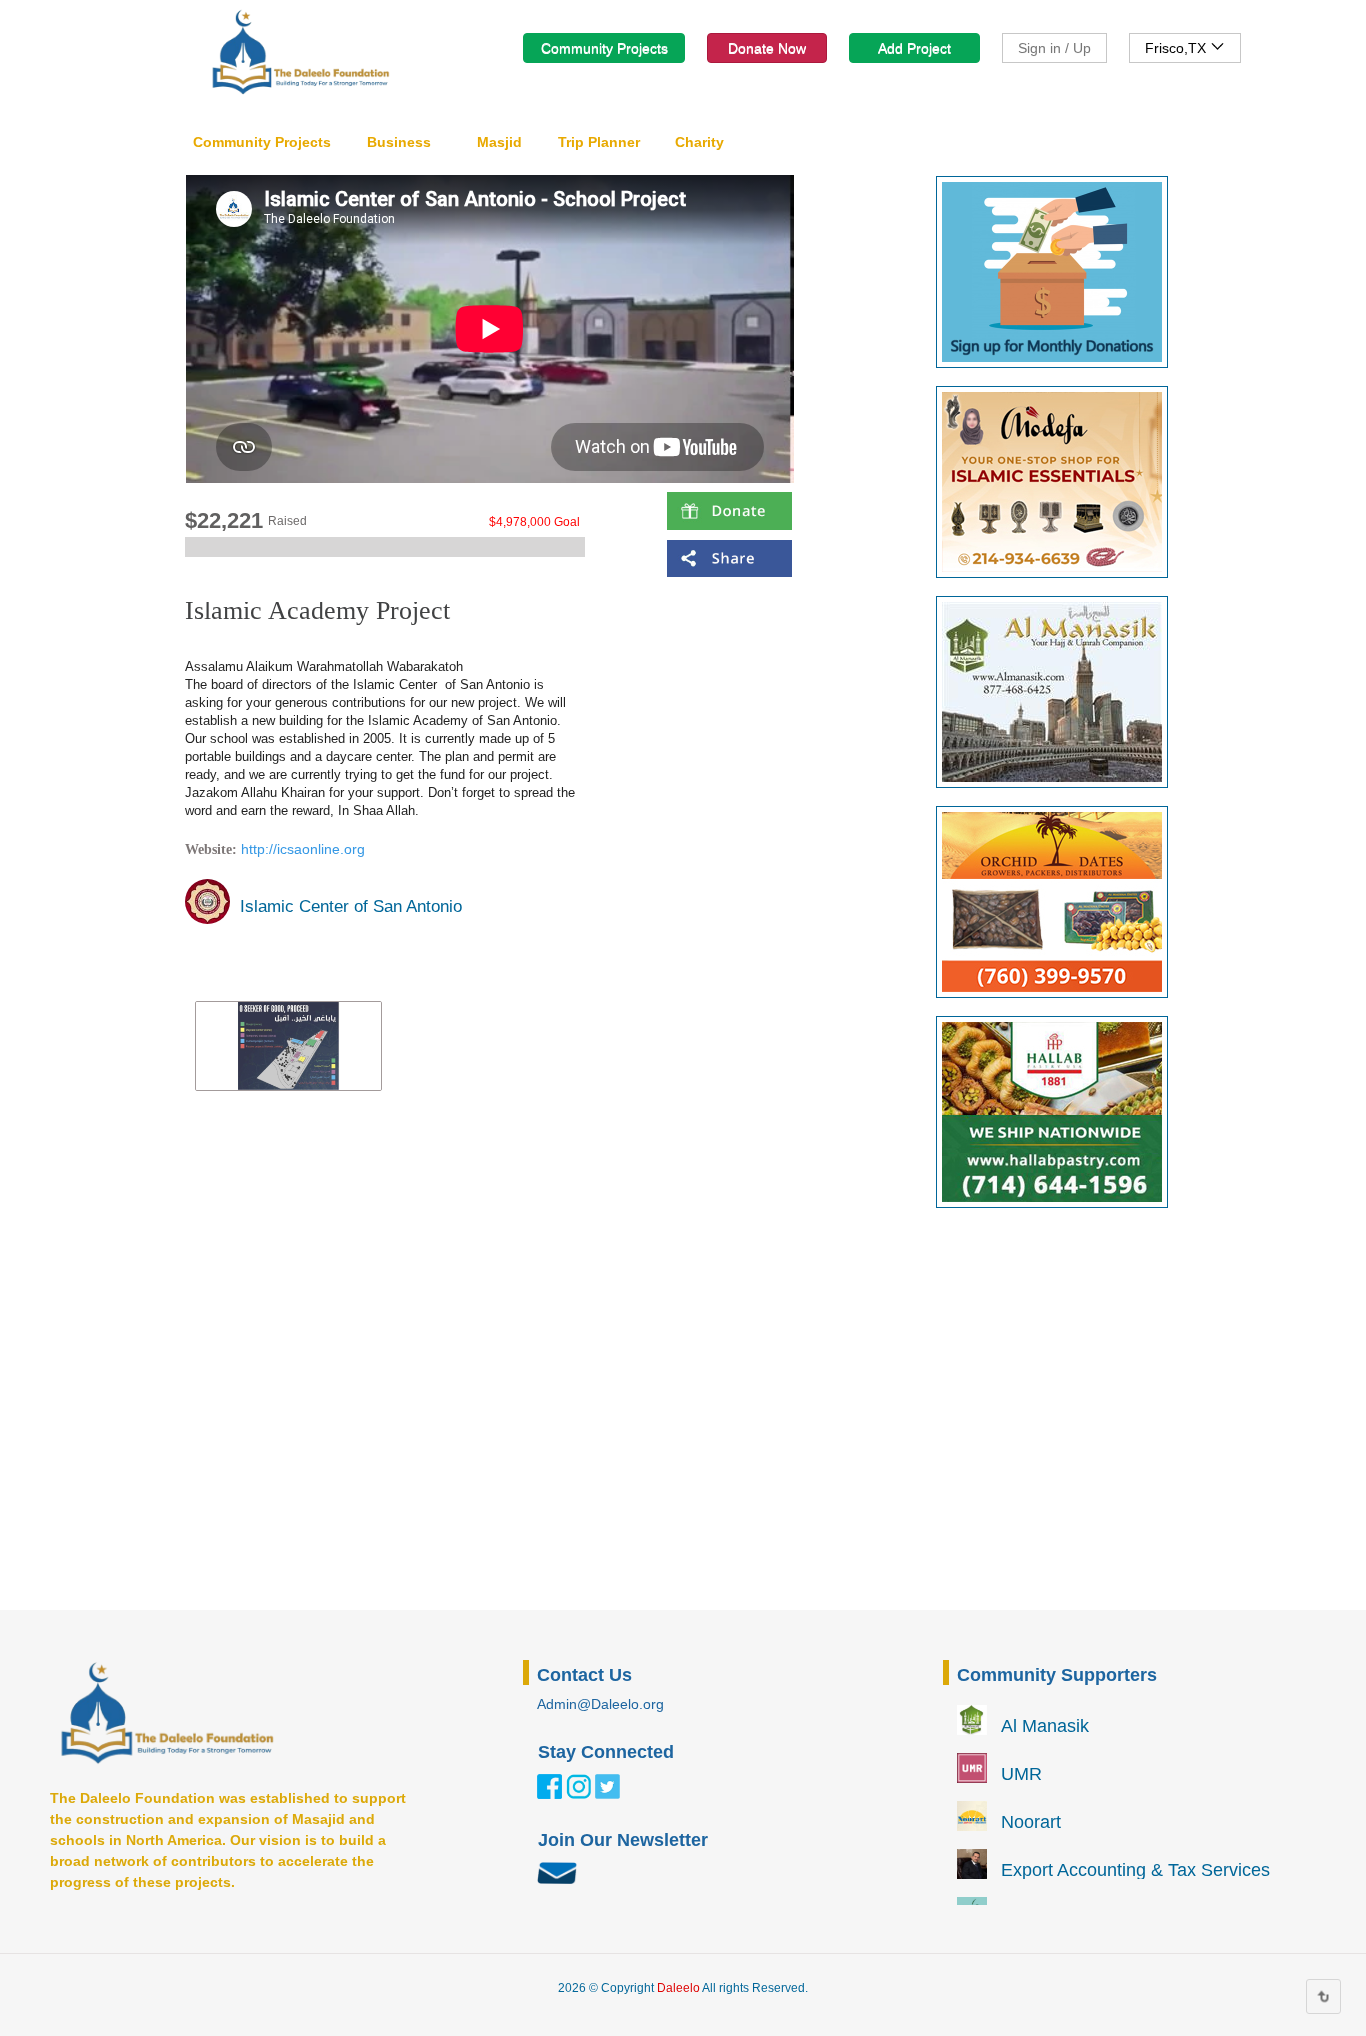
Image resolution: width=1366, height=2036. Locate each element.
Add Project (914, 48)
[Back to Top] (1323, 1996)
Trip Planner (599, 142)
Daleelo (678, 1988)
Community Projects (604, 48)
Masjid (499, 142)
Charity (699, 142)
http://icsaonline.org (303, 849)
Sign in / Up (1054, 48)
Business (399, 142)
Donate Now (767, 48)
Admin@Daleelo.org (600, 1704)
